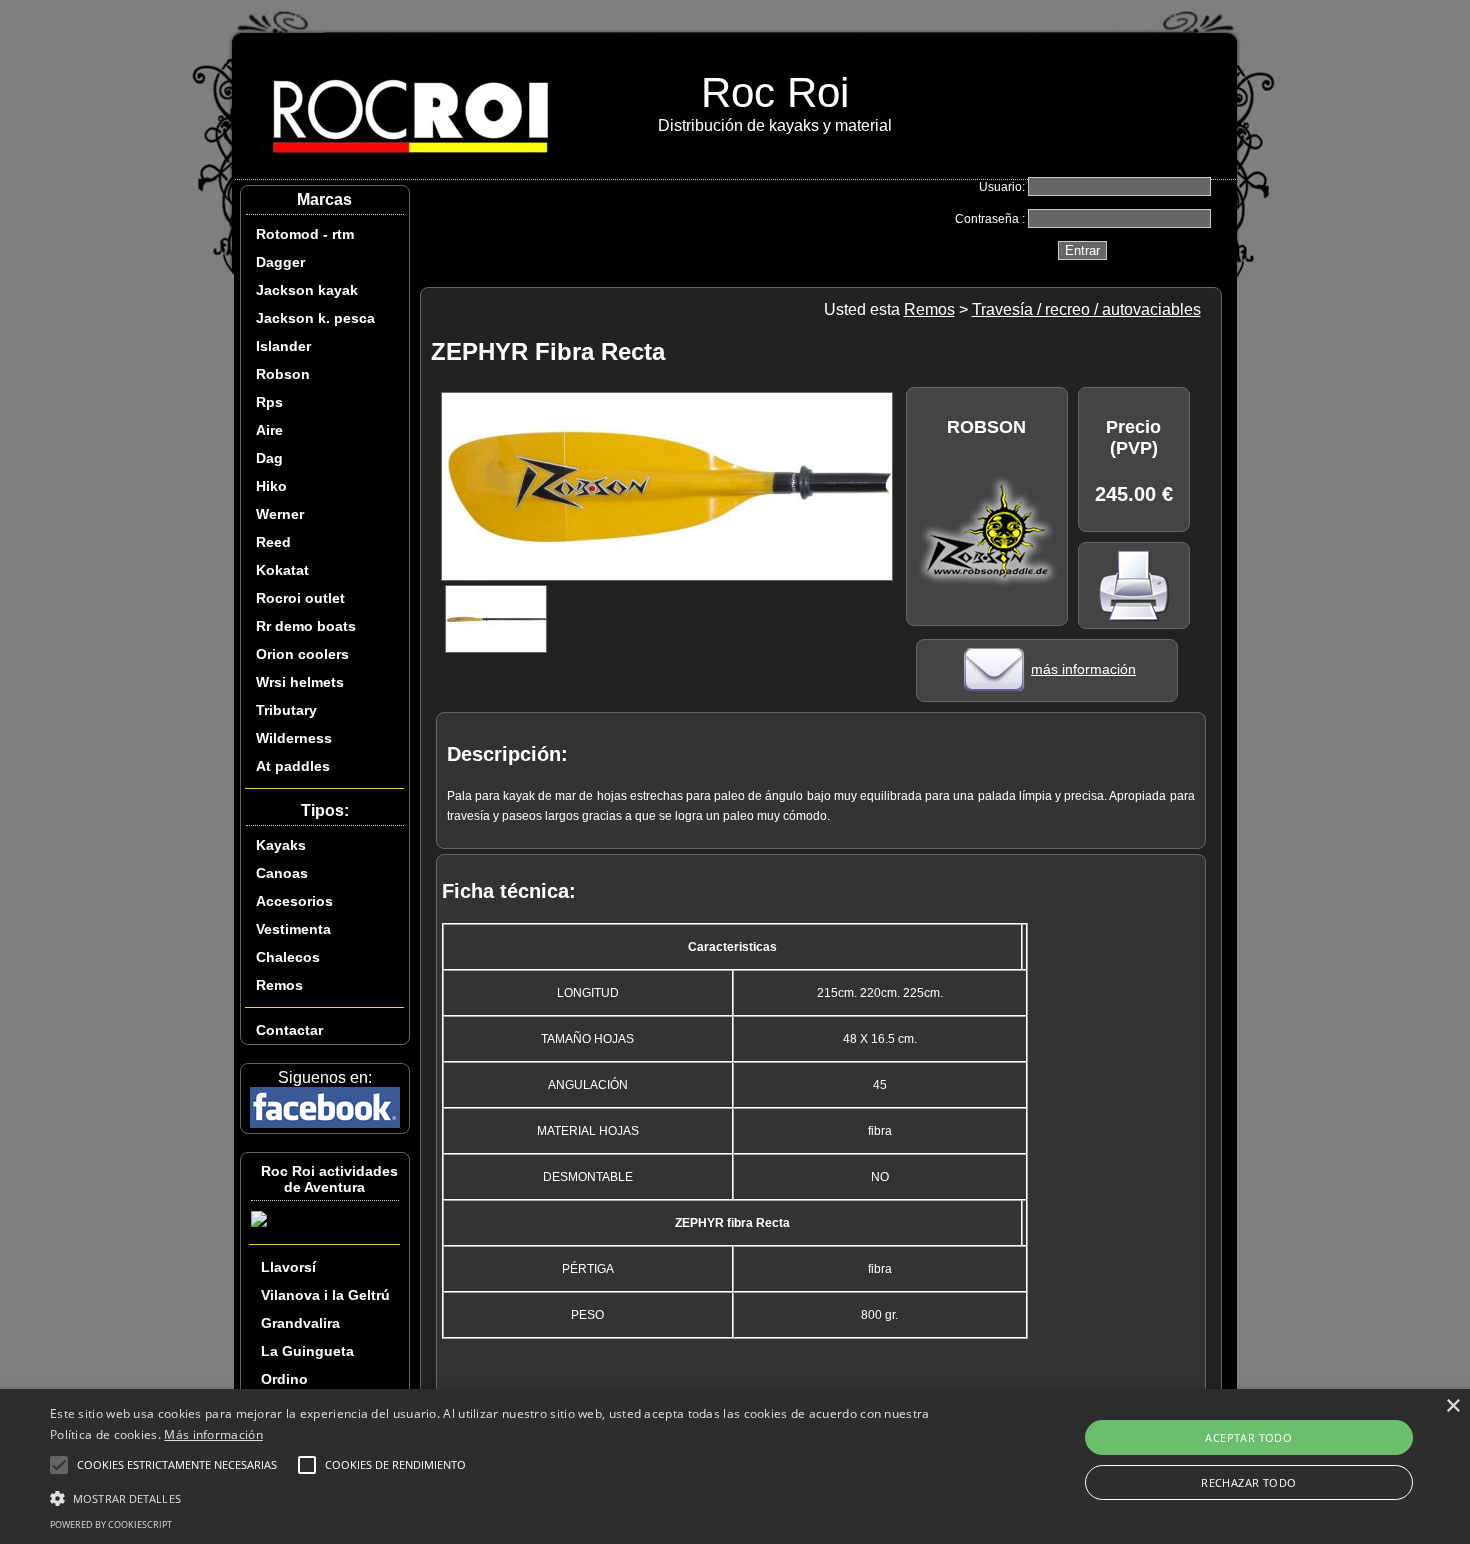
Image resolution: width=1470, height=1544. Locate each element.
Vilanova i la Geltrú (325, 1295)
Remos (279, 985)
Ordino (284, 1379)
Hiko (271, 486)
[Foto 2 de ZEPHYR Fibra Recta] (526, 646)
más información (1083, 669)
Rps (269, 402)
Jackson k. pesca (315, 318)
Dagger (280, 262)
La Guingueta (307, 1351)
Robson (283, 374)
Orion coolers (302, 654)
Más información (213, 1434)
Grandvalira (300, 1323)
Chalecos (288, 957)
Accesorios (294, 901)
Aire (269, 430)
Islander (283, 346)
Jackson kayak (307, 290)
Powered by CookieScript (111, 1524)
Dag (269, 458)
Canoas (282, 873)
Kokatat (282, 570)
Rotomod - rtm (305, 234)
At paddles (293, 766)
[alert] (735, 1466)
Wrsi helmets (300, 682)
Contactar (289, 1030)
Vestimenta (293, 929)
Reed (273, 542)
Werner (280, 514)
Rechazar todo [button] (1248, 1482)
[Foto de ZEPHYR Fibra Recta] (667, 575)
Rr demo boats (306, 626)
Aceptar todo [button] (1248, 1437)
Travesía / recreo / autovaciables (1086, 309)
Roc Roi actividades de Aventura (329, 1179)
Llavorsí (288, 1267)
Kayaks (281, 845)
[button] (495, 1497)
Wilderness (294, 738)
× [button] (1452, 1406)
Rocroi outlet (300, 598)
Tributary (286, 710)
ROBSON (986, 427)
